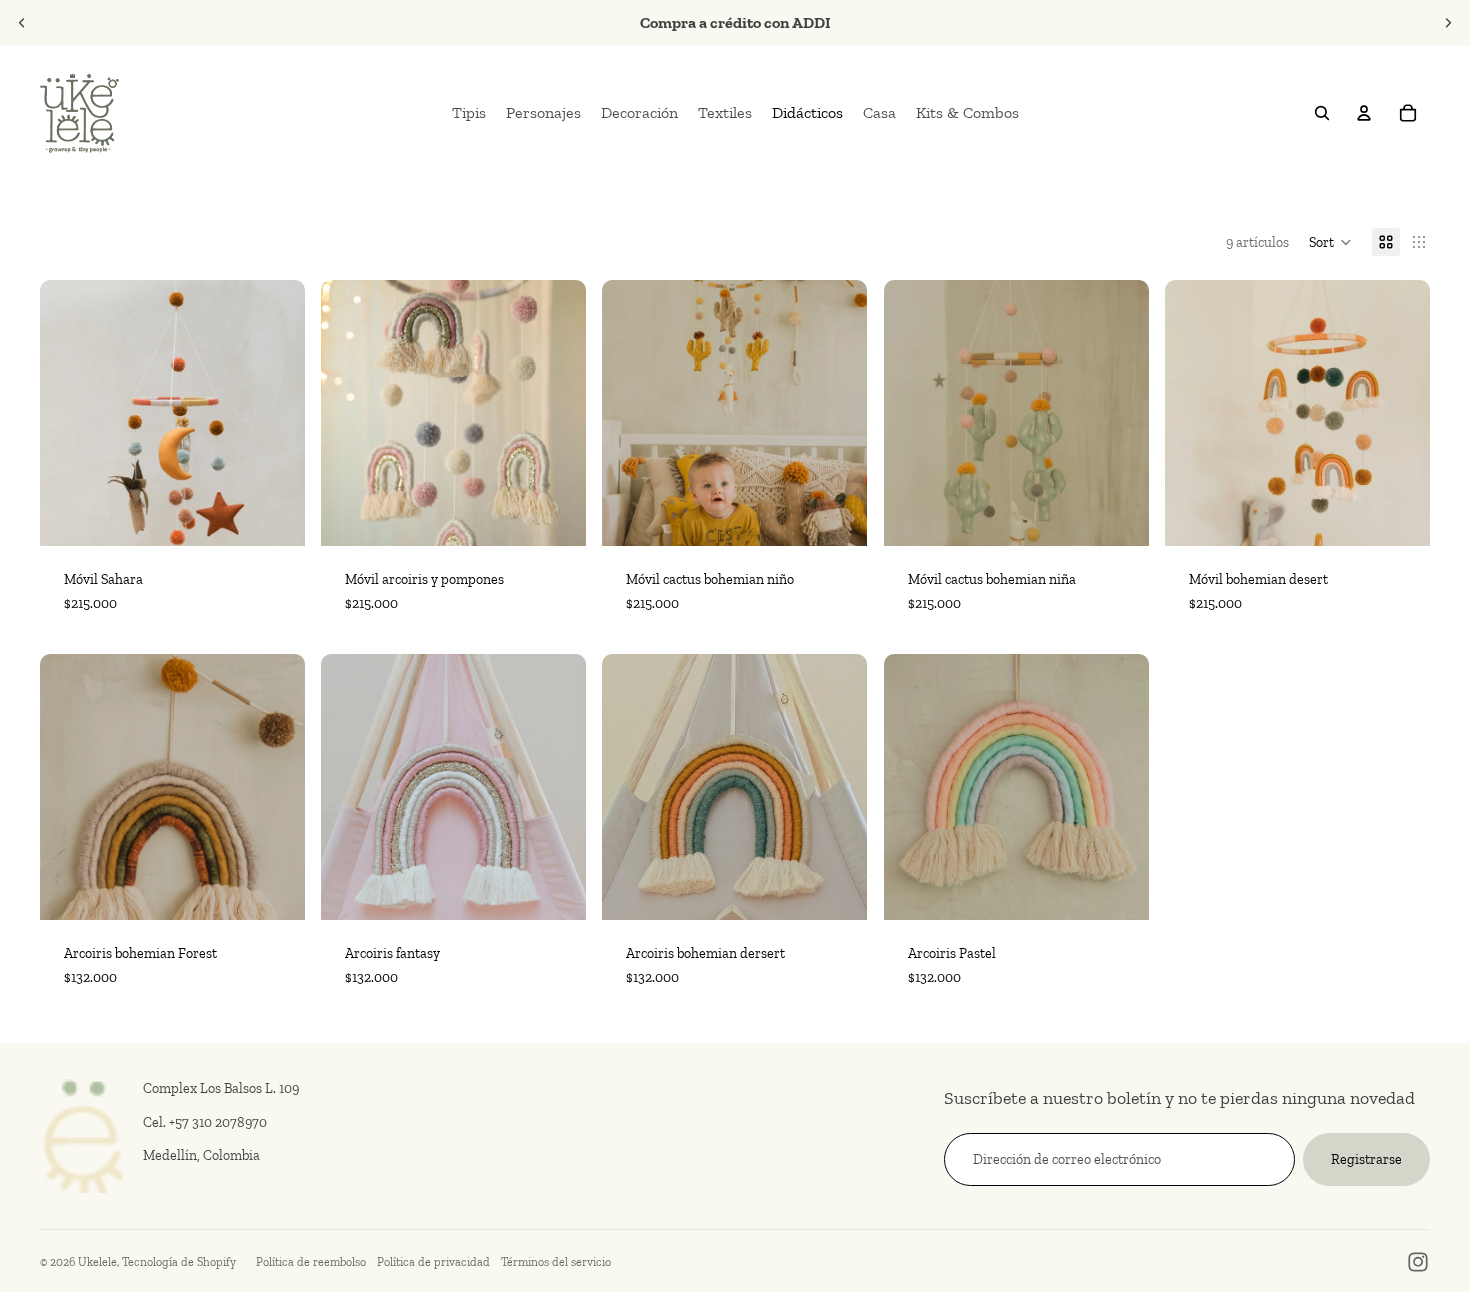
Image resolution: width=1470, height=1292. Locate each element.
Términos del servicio (556, 1262)
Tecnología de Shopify (179, 1262)
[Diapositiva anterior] (22, 23)
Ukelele (97, 1262)
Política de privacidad (433, 1262)
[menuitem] (469, 113)
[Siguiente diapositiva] (1448, 23)
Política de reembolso (311, 1262)
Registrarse (1366, 1159)
